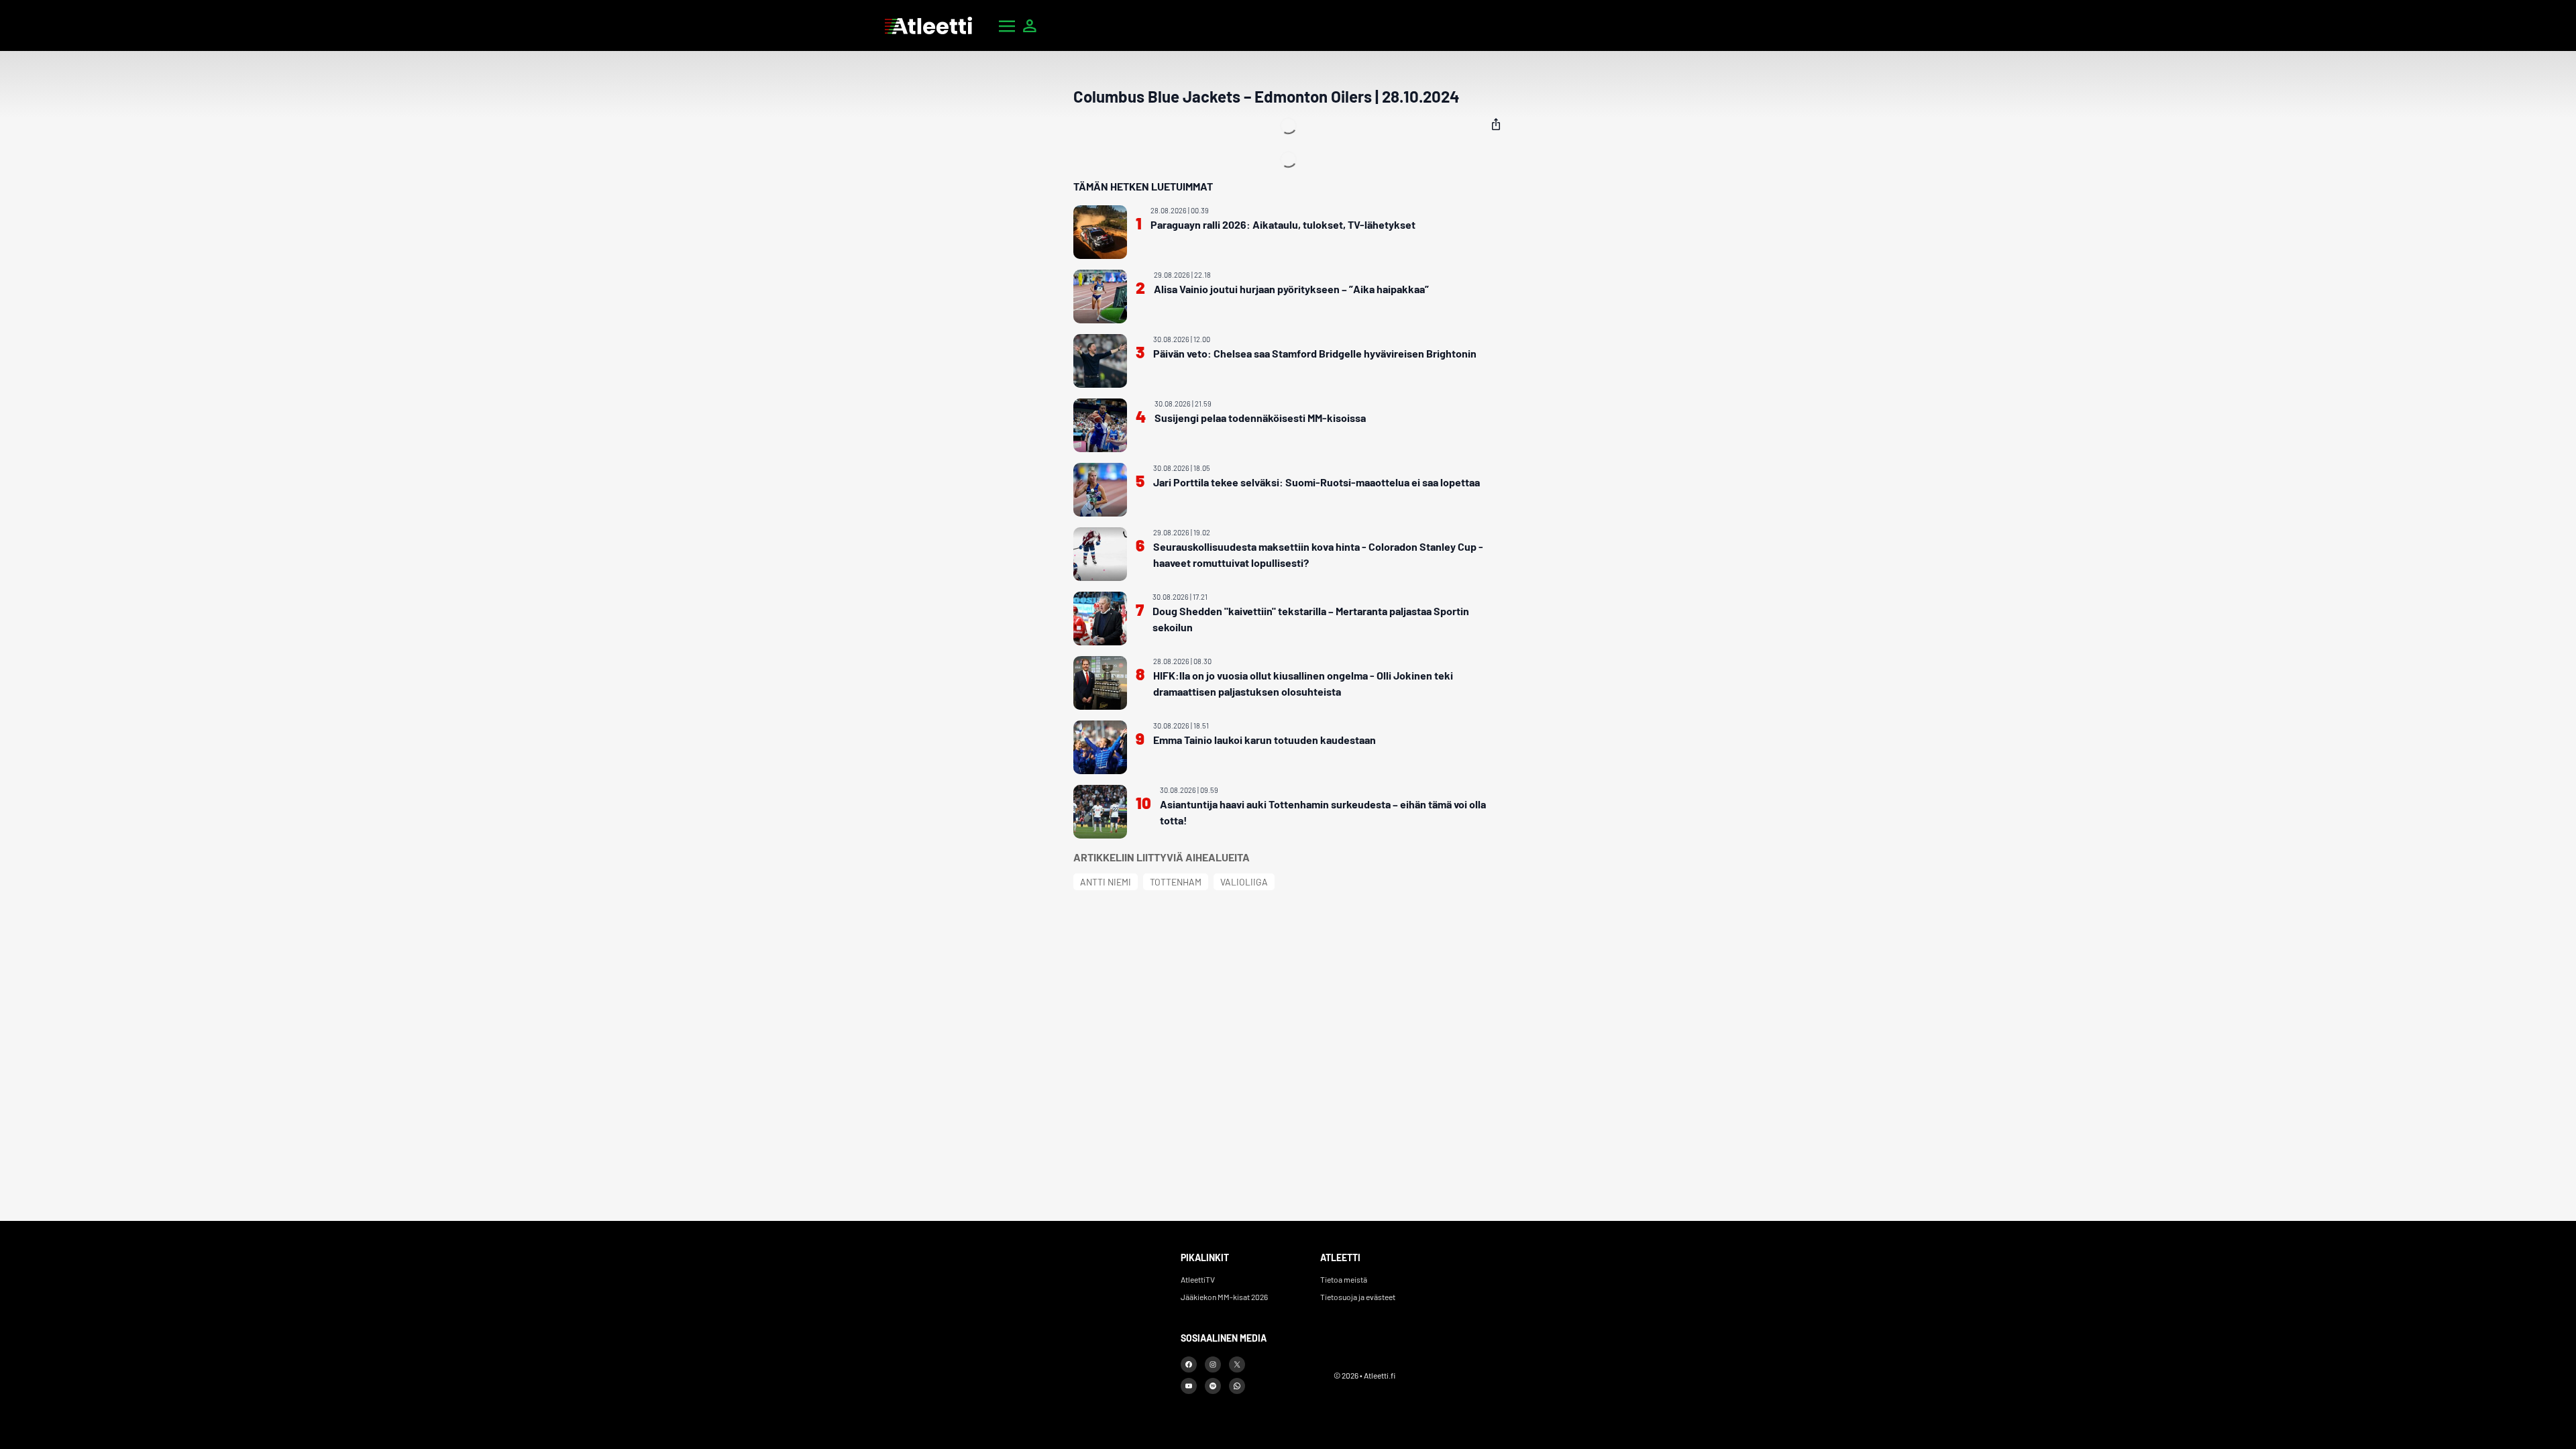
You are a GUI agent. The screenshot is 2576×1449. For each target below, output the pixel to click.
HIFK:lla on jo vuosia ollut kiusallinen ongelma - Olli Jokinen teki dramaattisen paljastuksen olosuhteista (1303, 683)
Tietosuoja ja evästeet (1358, 1297)
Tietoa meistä (1344, 1279)
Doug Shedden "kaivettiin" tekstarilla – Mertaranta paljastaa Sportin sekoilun (1311, 619)
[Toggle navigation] (1007, 25)
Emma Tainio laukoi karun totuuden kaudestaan (1265, 740)
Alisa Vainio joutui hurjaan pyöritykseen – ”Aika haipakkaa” (1291, 289)
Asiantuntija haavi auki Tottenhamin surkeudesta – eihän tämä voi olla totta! (1323, 812)
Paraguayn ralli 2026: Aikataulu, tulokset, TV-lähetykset (1283, 224)
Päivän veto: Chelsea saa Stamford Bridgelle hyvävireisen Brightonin (1315, 353)
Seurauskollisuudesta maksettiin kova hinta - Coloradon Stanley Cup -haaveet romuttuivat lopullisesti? (1318, 554)
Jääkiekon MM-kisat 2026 (1224, 1297)
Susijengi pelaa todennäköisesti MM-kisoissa (1260, 418)
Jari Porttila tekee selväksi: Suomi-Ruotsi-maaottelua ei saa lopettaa (1317, 482)
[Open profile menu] (1030, 25)
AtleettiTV (1198, 1279)
